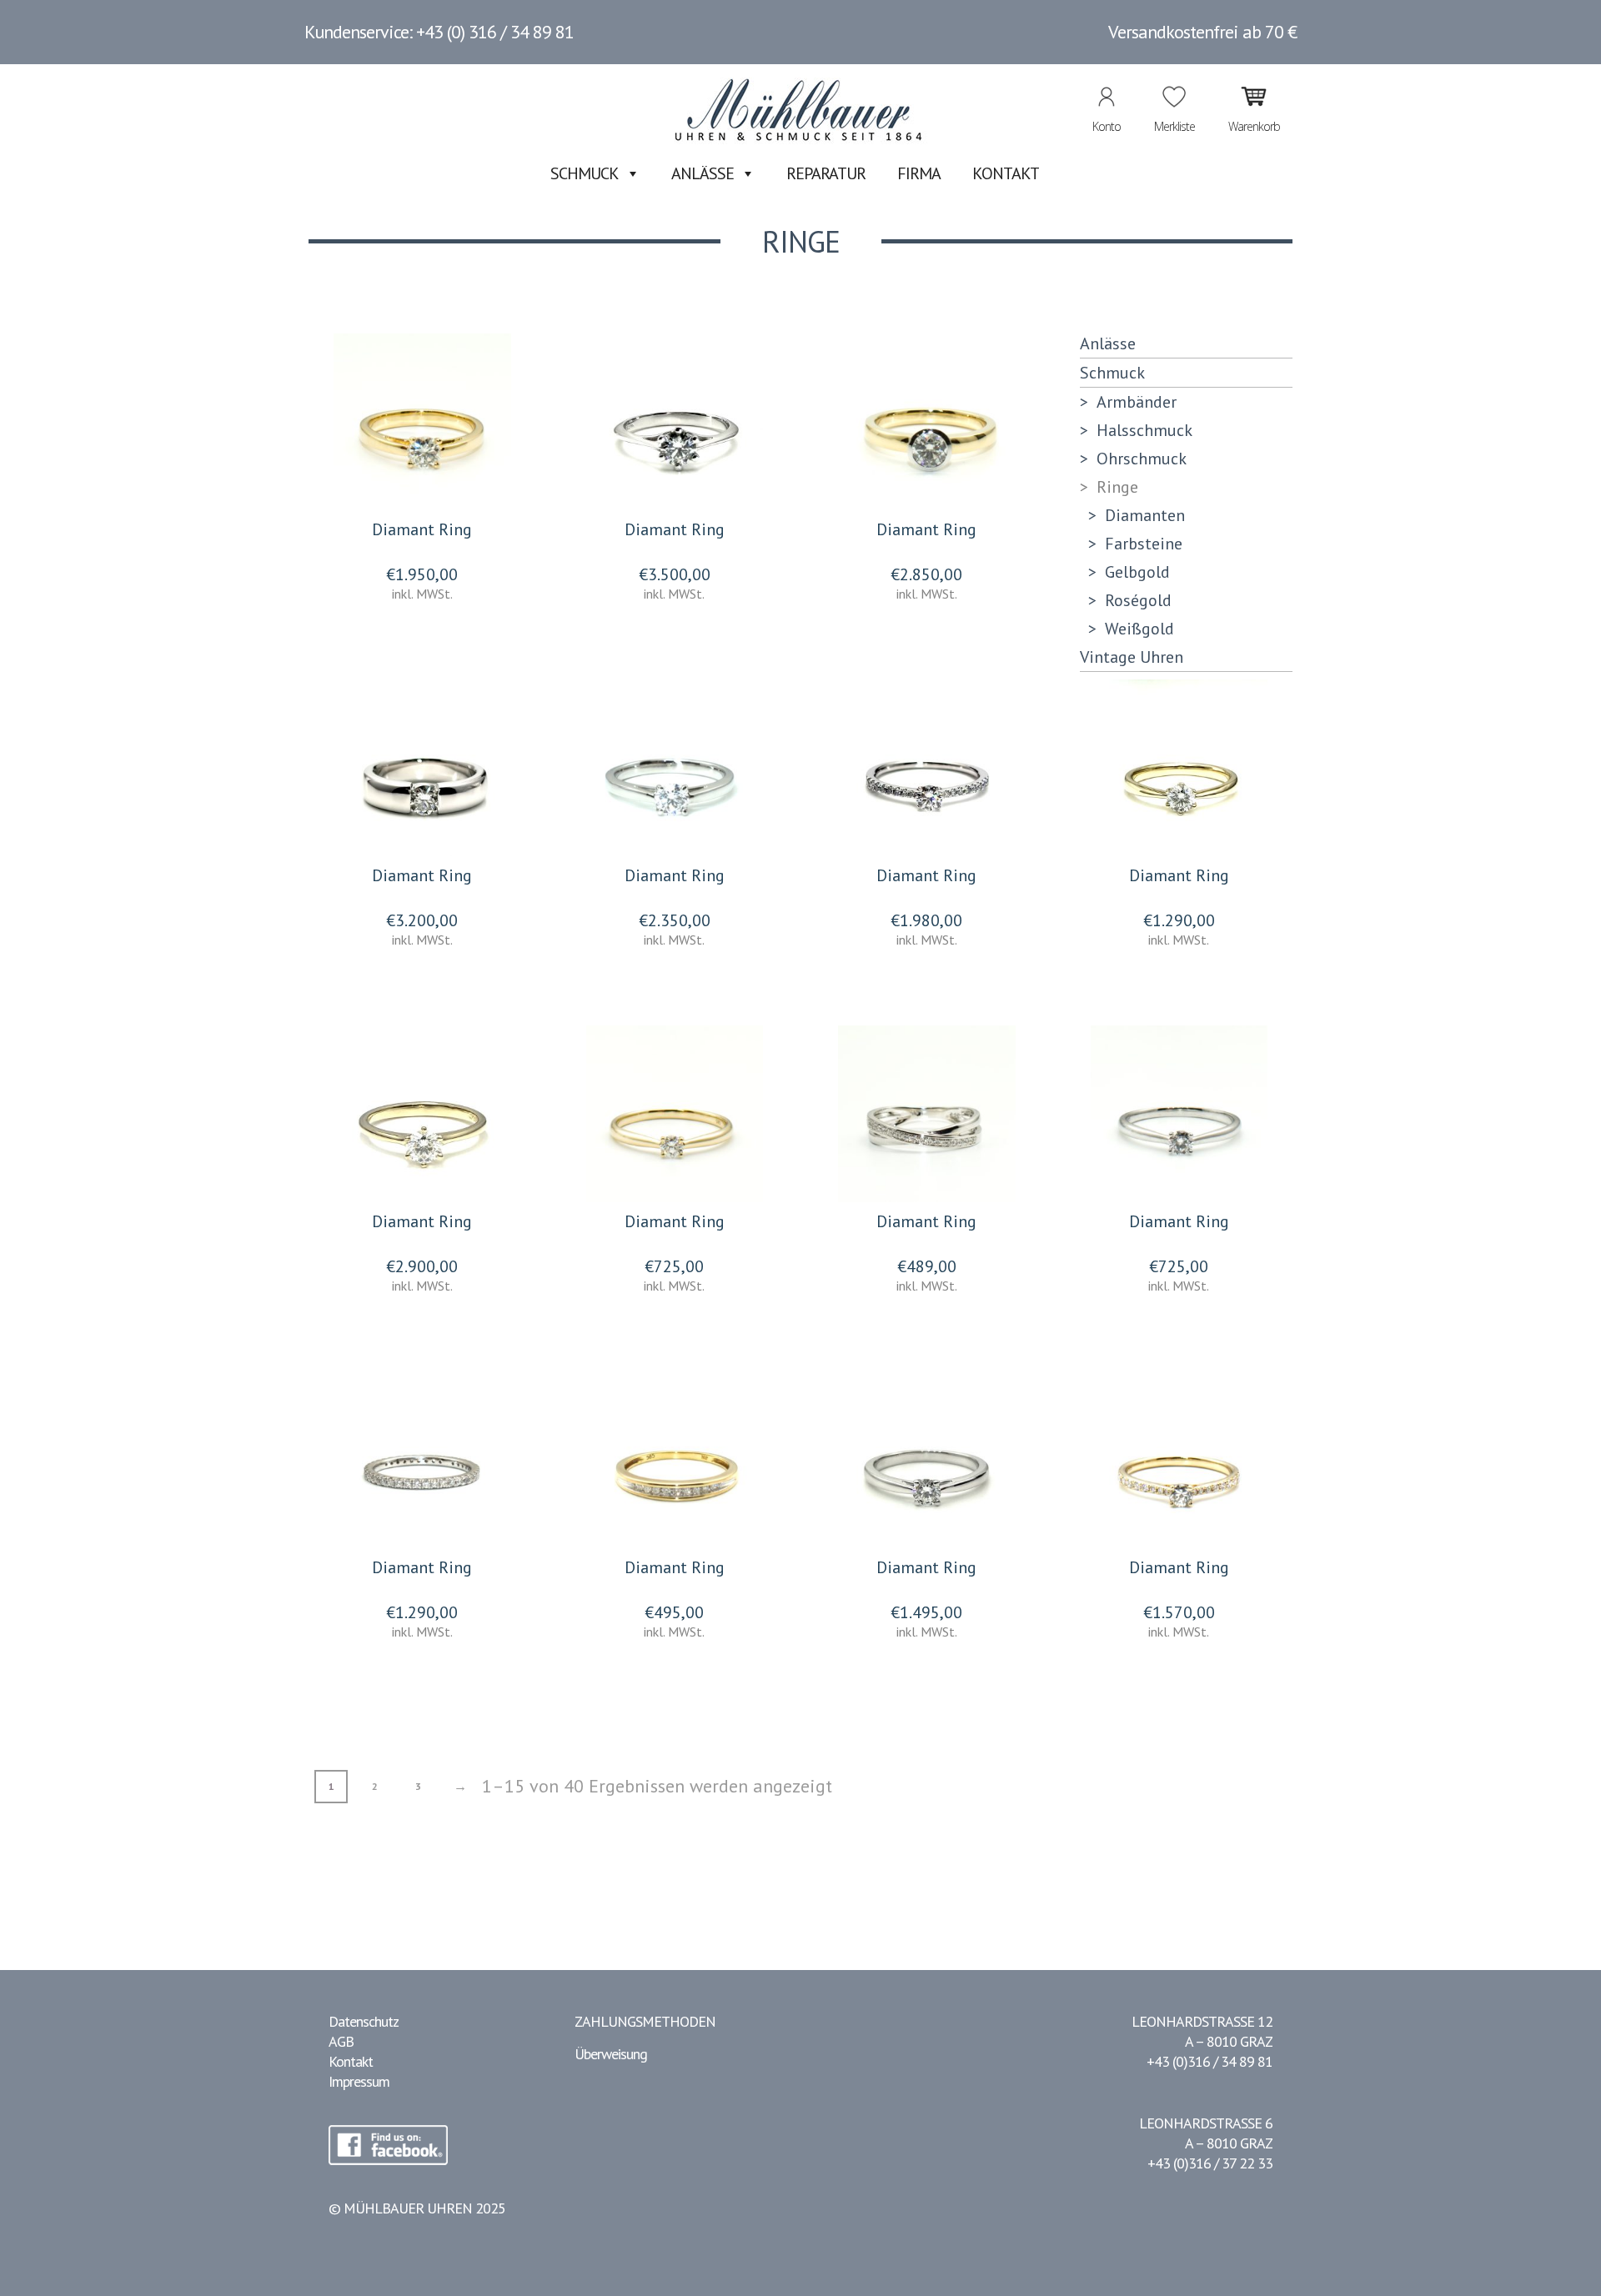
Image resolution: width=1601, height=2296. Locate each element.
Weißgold (1139, 629)
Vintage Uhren (1132, 657)
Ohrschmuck (1142, 459)
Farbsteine (1144, 544)
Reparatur (826, 173)
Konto (1107, 126)
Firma (919, 173)
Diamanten (1145, 515)
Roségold (1138, 600)
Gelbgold (1137, 572)
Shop (1231, 272)
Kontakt (1006, 173)
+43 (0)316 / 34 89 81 (1210, 2061)
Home (1194, 272)
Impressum (359, 2081)
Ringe (1117, 487)
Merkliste (1174, 126)
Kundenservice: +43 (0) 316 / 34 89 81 (439, 32)
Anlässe (703, 173)
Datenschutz (364, 2021)
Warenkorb (1254, 126)
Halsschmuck (1144, 430)
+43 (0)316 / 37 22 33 (1210, 2163)
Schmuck (585, 173)
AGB (341, 2041)
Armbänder (1137, 402)
